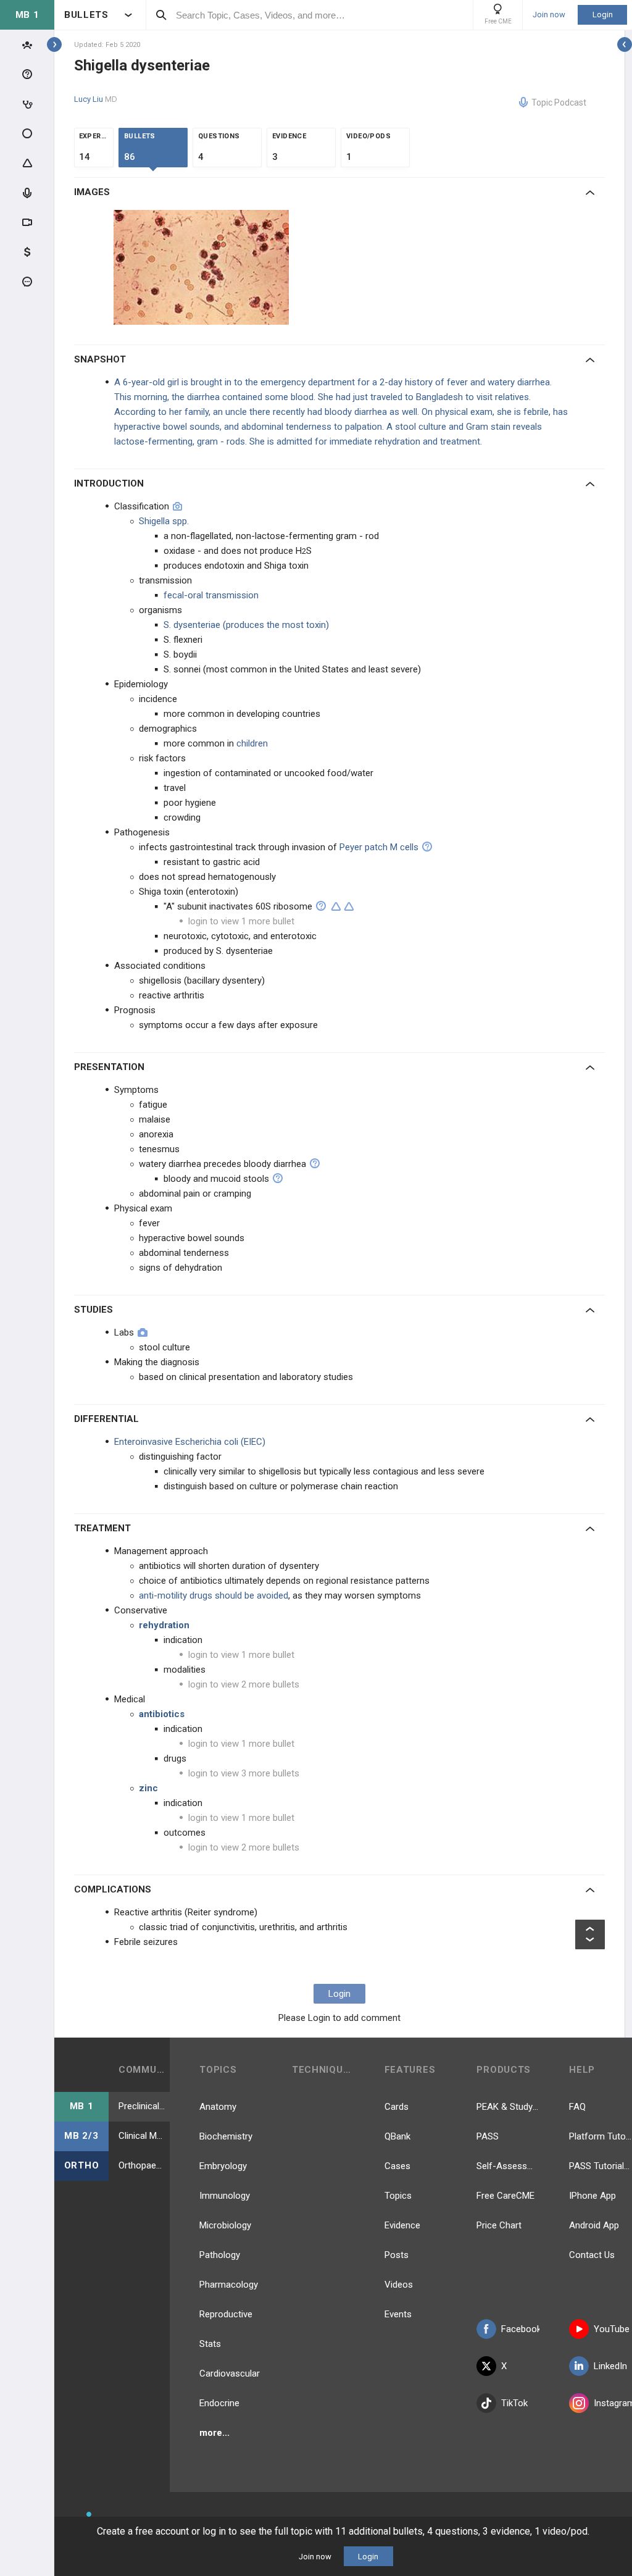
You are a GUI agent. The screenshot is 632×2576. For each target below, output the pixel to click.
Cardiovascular (230, 2373)
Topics (398, 2196)
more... (214, 2433)
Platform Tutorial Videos (601, 2136)
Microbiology (225, 2225)
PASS (488, 2136)
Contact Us (592, 2255)
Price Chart (499, 2225)
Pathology (220, 2255)
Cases (397, 2166)
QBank (397, 2136)
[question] (427, 847)
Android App (594, 2225)
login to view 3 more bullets (244, 1773)
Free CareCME (505, 2196)
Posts (397, 2255)
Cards (397, 2107)
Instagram (613, 2403)
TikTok (514, 2403)
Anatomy (218, 2107)
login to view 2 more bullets (244, 1684)
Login (603, 15)
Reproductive (226, 2314)
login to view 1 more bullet (241, 921)
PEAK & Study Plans (508, 2107)
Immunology (225, 2196)
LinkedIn (610, 2366)
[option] (203, 267)
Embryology (223, 2166)
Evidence (402, 2225)
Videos (399, 2285)
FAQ (577, 2107)
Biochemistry (226, 2136)
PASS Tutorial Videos (601, 2166)
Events (398, 2314)
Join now (549, 15)
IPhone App (592, 2196)
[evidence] (336, 906)
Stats (210, 2344)
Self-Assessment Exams (508, 2166)
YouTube (612, 2329)
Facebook (520, 2329)
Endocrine (219, 2403)
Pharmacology (229, 2285)
